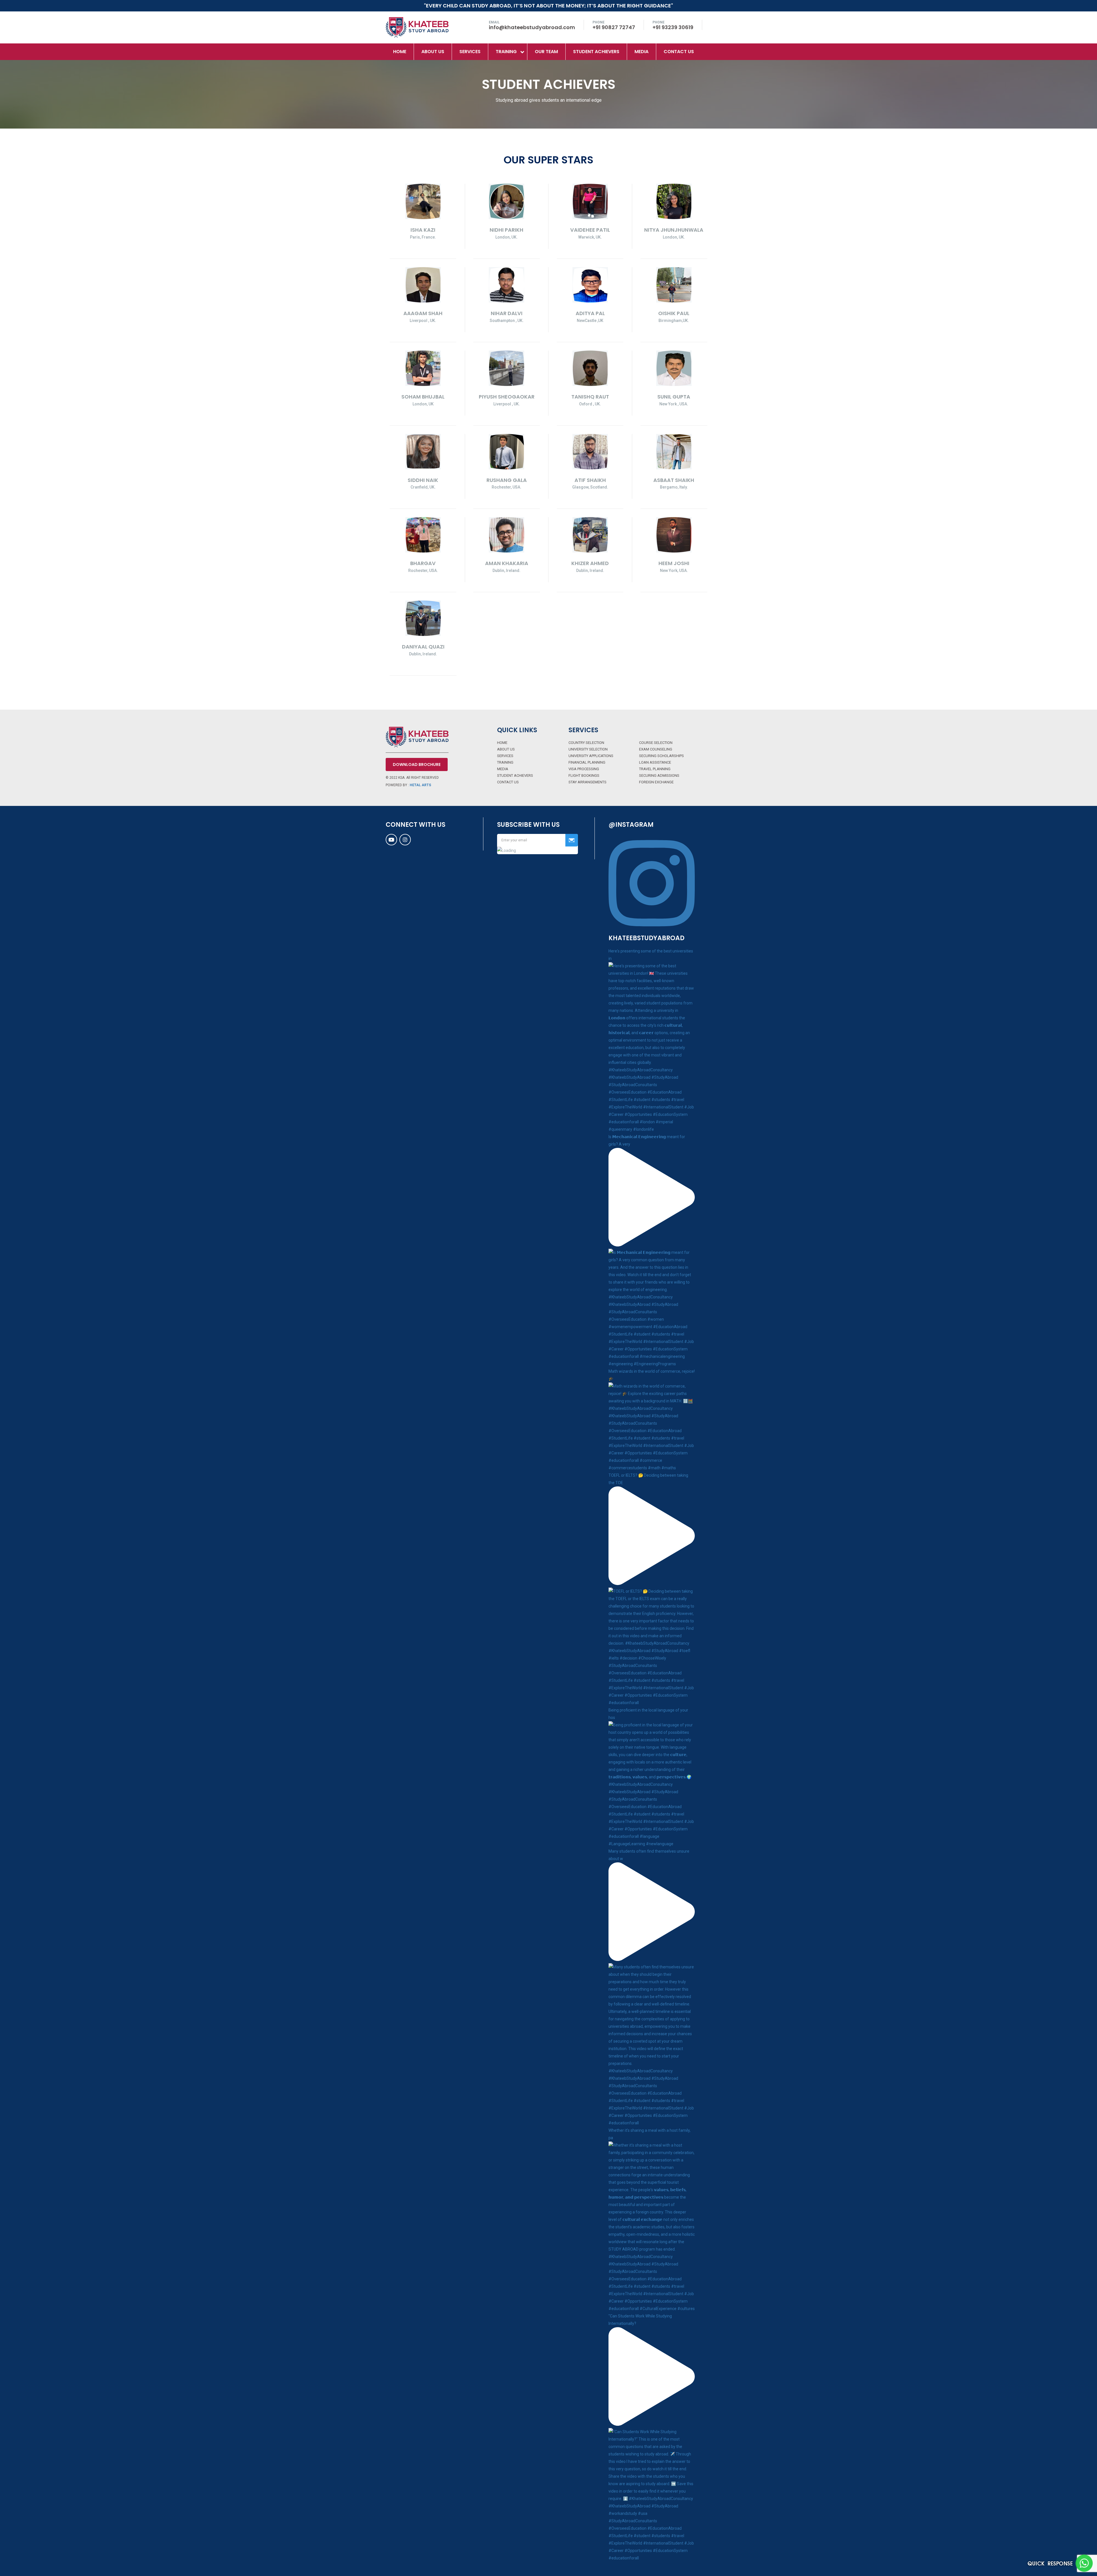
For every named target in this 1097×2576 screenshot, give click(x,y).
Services (470, 52)
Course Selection (656, 743)
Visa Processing (584, 769)
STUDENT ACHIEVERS (596, 52)
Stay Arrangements (587, 782)
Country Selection (586, 743)
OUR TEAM (546, 52)
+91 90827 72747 (614, 27)
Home (400, 52)
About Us (433, 52)
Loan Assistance (655, 762)
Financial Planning (587, 762)
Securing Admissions (659, 775)
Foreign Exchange (656, 782)
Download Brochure (417, 764)
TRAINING (506, 52)
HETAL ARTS (420, 785)
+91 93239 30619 (673, 27)
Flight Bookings (584, 775)
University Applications (591, 756)
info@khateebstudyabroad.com (532, 27)
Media (503, 769)
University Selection (588, 749)
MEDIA (641, 52)
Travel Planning (655, 769)
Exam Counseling (656, 749)
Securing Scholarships (661, 756)
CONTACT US (679, 52)
